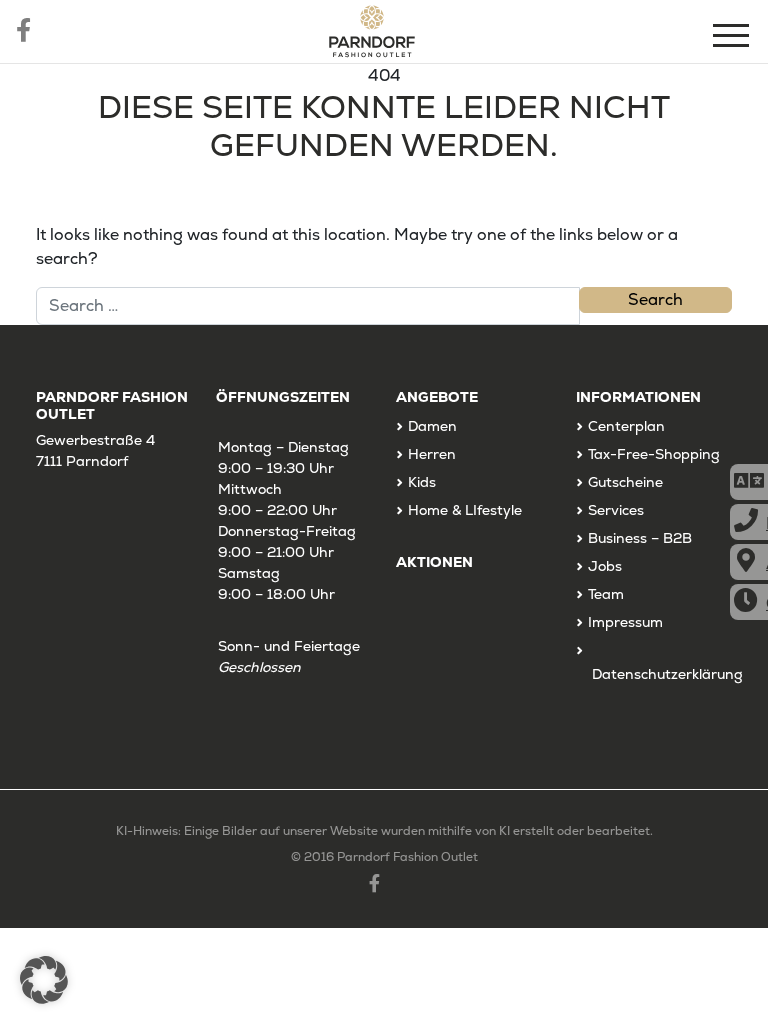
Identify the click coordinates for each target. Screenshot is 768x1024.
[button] (44, 980)
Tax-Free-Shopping (654, 454)
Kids (422, 482)
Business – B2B (640, 538)
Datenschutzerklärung (667, 674)
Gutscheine (625, 482)
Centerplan (626, 426)
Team (606, 594)
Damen (432, 426)
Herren (432, 454)
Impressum (625, 622)
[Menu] (733, 38)
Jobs (605, 566)
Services (616, 510)
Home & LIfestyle (465, 510)
